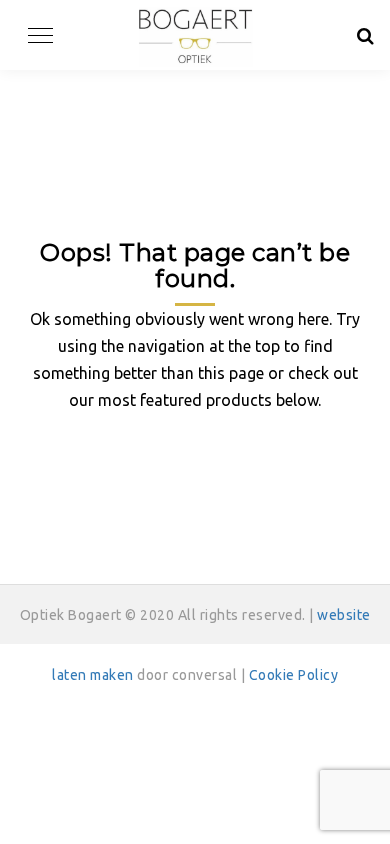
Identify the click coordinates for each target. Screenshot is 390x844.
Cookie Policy (294, 675)
